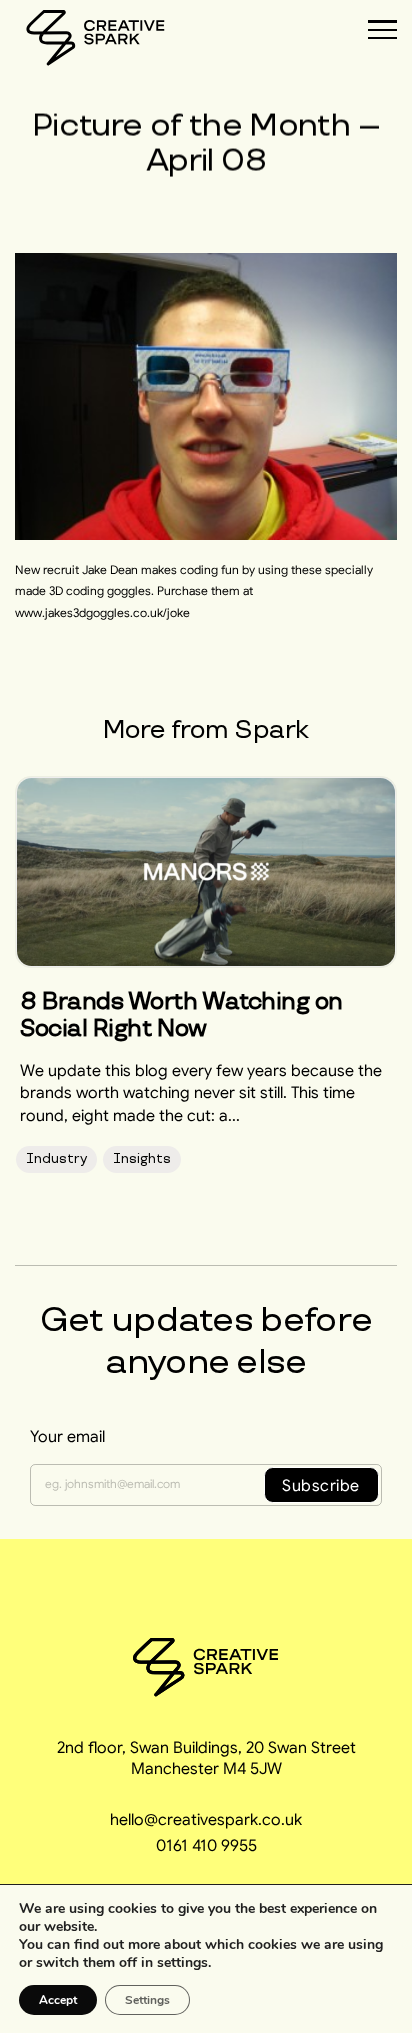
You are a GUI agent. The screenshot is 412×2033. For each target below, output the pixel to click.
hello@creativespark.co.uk (206, 1819)
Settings (147, 2000)
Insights (142, 1158)
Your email (67, 1436)
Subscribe (321, 1485)
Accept (58, 2000)
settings (182, 1963)
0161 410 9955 (206, 1845)
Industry (56, 1158)
